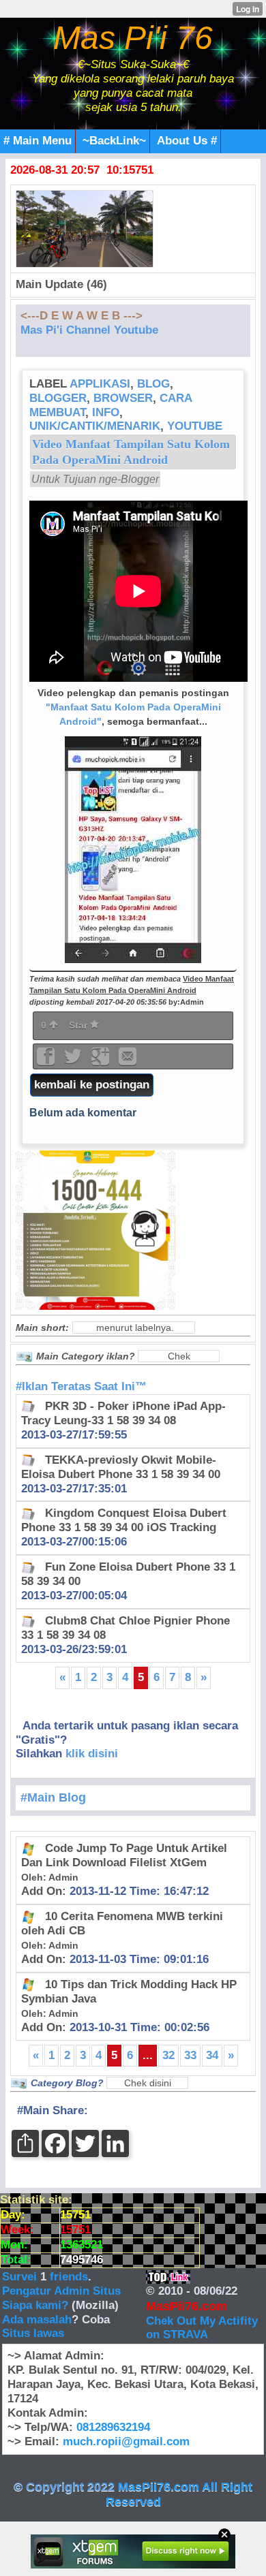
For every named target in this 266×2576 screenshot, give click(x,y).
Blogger (58, 398)
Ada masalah (37, 2320)
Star (79, 1025)
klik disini (92, 1754)
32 (168, 2055)
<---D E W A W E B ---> (82, 316)
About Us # (187, 141)
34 (212, 2055)
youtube (195, 426)
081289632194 (113, 2427)
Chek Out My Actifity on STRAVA (202, 2328)
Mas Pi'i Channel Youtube (89, 330)
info (106, 412)
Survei (21, 2277)
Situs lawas (33, 2333)
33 (190, 2055)
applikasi (100, 384)
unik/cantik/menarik (95, 426)
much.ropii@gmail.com (126, 2441)
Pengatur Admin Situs (61, 2291)
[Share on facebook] (47, 1061)
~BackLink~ (114, 141)
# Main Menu (38, 141)
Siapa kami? (35, 2305)
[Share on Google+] (102, 1061)
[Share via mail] (128, 1061)
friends (69, 2277)
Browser (123, 398)
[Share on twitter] (74, 1061)
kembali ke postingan (92, 1085)
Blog (153, 384)
